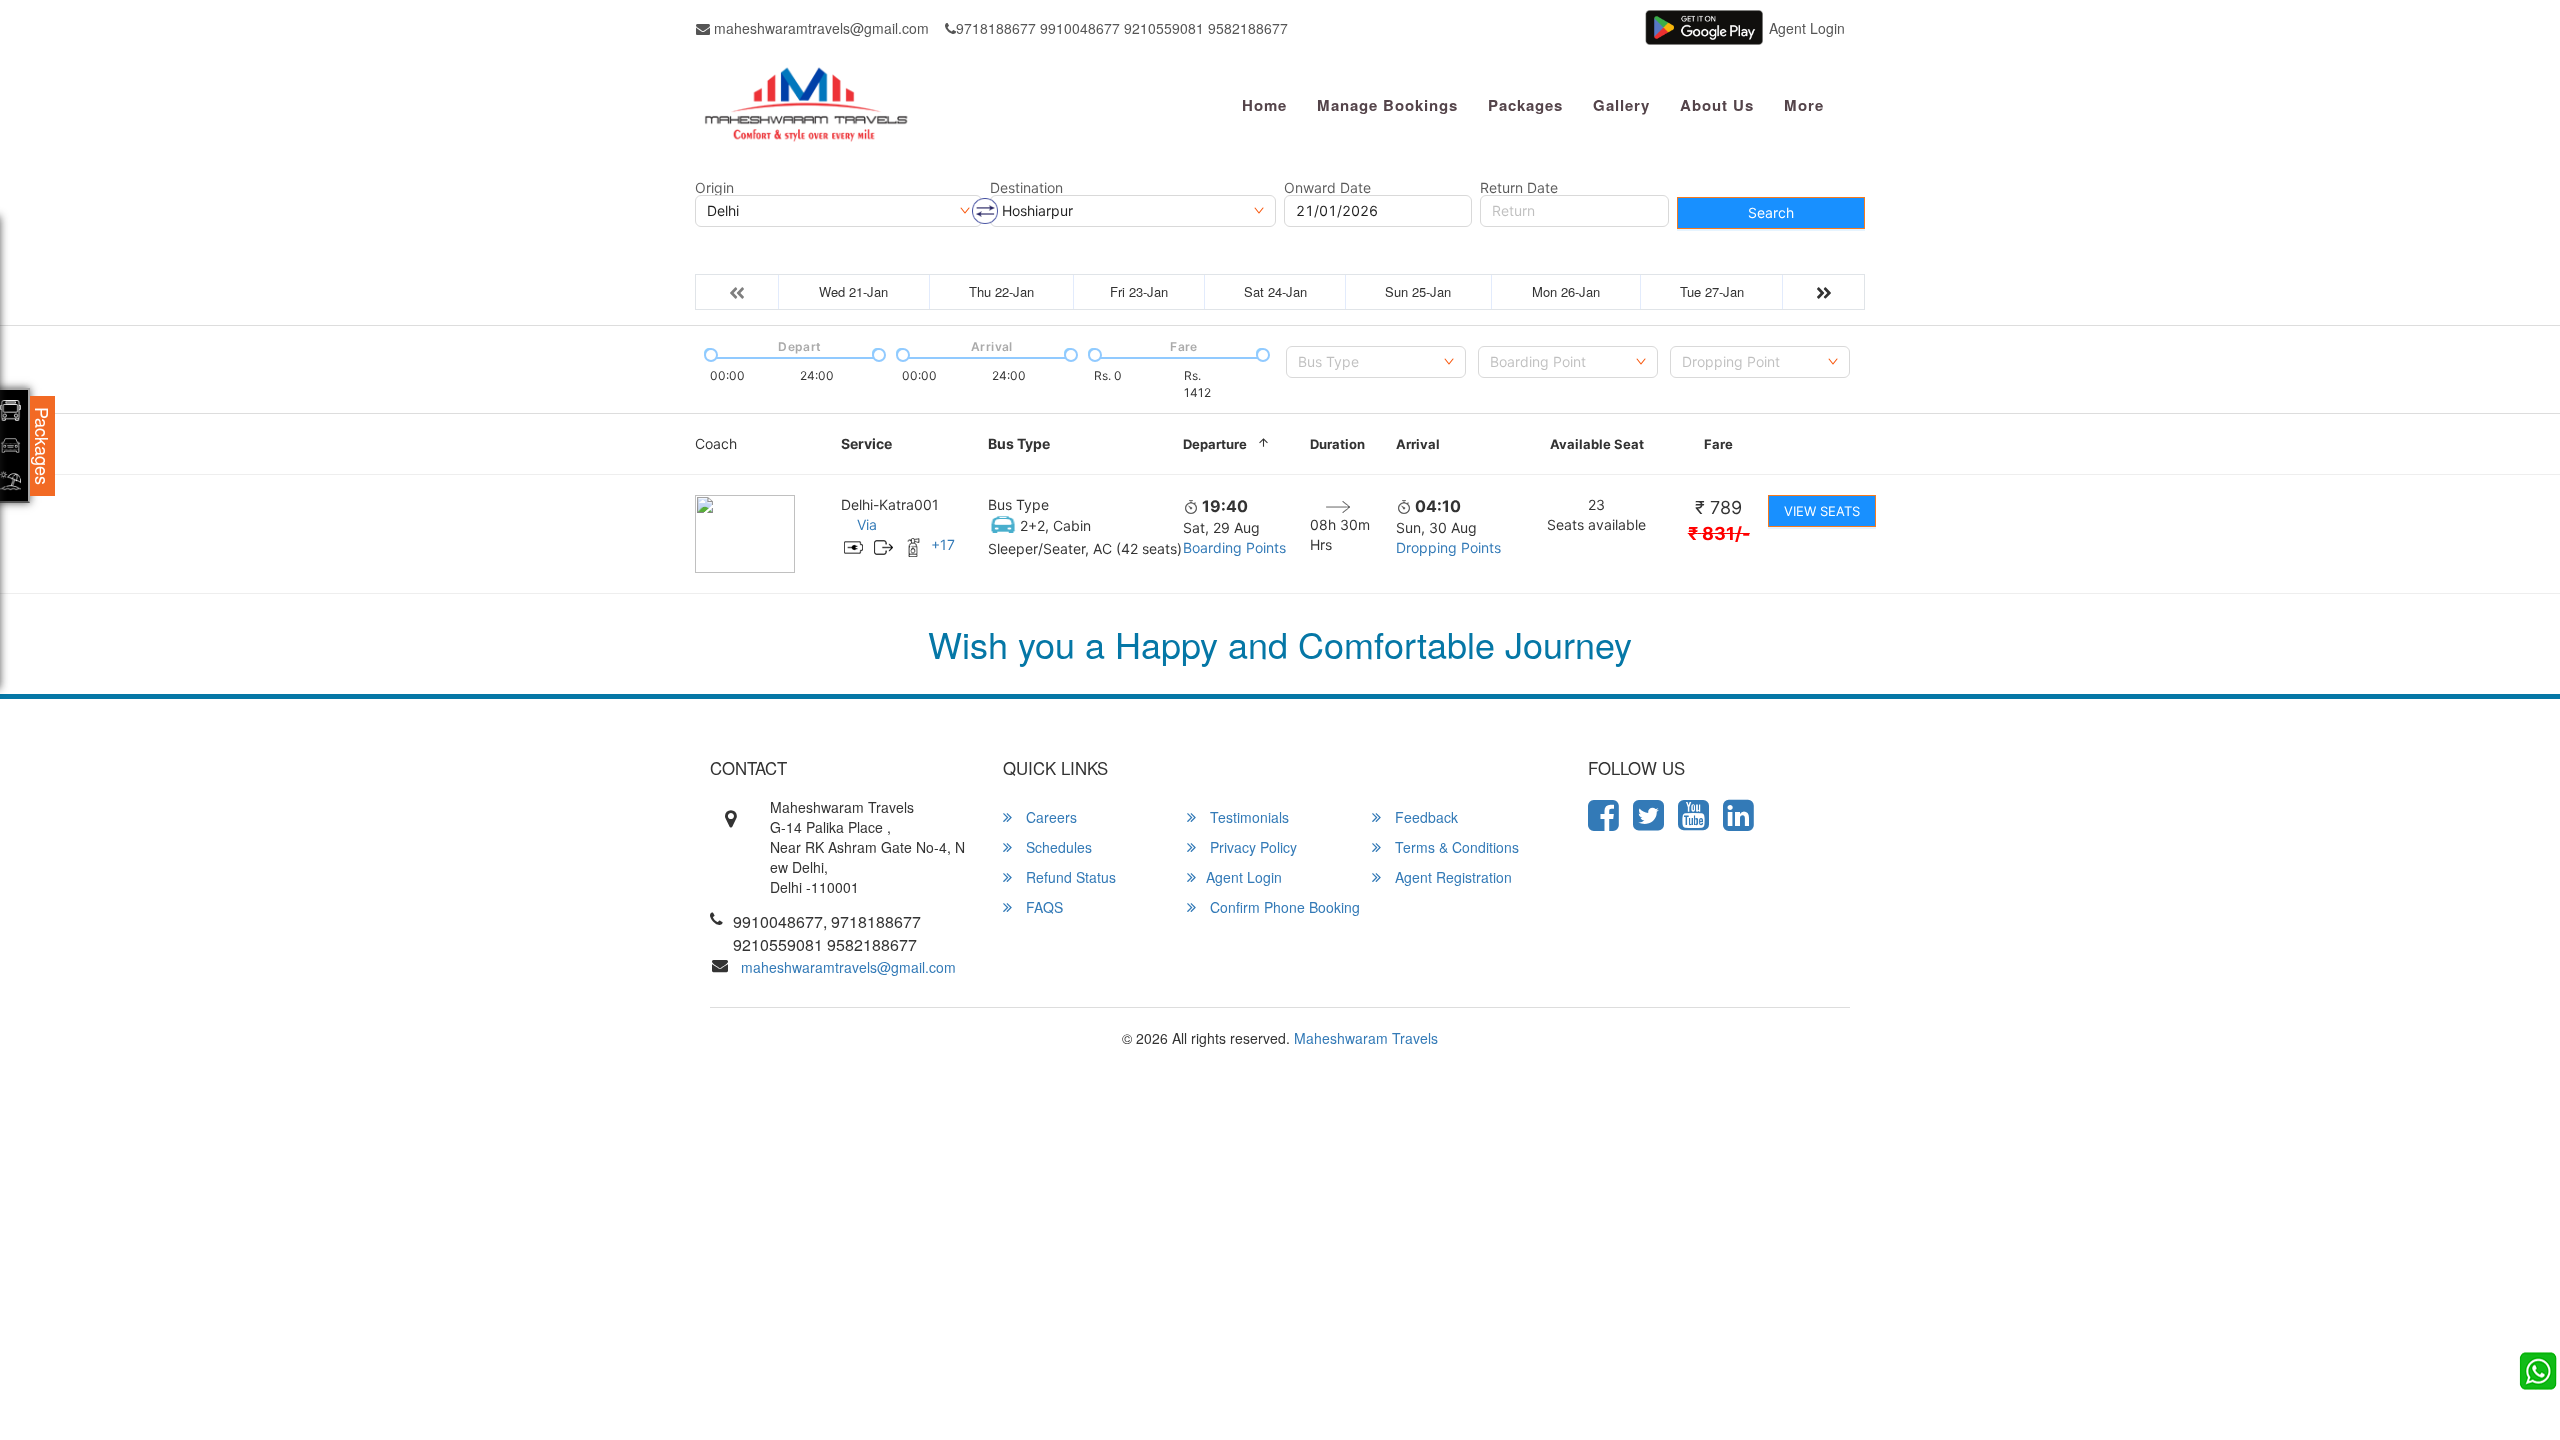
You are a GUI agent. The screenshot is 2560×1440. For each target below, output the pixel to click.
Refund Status (1069, 877)
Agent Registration (1451, 877)
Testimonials (1247, 817)
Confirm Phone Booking (1283, 907)
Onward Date (1327, 188)
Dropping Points (1448, 547)
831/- (1719, 533)
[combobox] (1376, 362)
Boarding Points (1234, 547)
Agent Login (1807, 28)
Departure (1215, 444)
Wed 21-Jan (853, 291)
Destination (1026, 188)
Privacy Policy (1251, 847)
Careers (1049, 817)
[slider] (709, 353)
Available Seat (1597, 444)
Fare (1718, 444)
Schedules (1057, 847)
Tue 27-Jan (1712, 291)
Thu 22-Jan (1001, 291)
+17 (943, 544)
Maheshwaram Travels (1366, 1038)
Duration (1337, 444)
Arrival (1418, 444)
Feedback (1424, 817)
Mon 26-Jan (1566, 291)
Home (1264, 105)
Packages (1525, 105)
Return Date (1519, 188)
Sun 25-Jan (1418, 291)
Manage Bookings (1387, 105)
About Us (1717, 105)
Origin (714, 188)
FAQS (1042, 907)
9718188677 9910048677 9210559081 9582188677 (1122, 28)
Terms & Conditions (1455, 847)
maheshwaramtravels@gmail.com (819, 28)
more (1804, 105)
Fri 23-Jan (1139, 291)
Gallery (1621, 105)
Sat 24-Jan (1275, 291)
